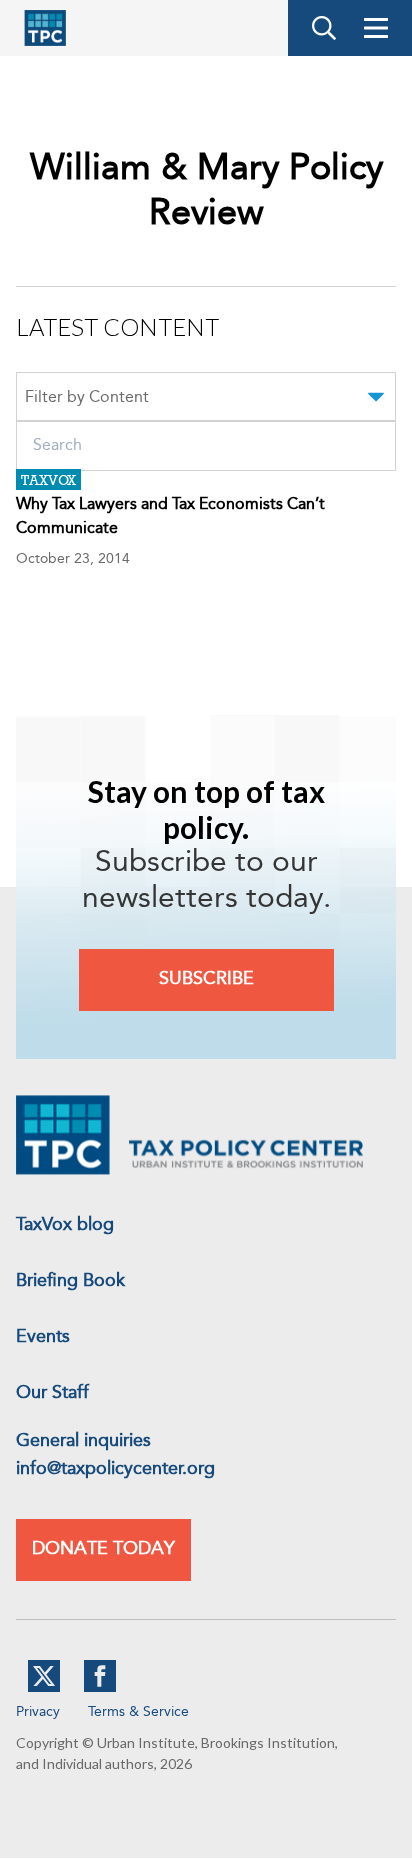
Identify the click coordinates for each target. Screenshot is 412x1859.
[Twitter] (44, 1688)
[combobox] (206, 400)
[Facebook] (100, 1688)
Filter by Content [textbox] (87, 398)
